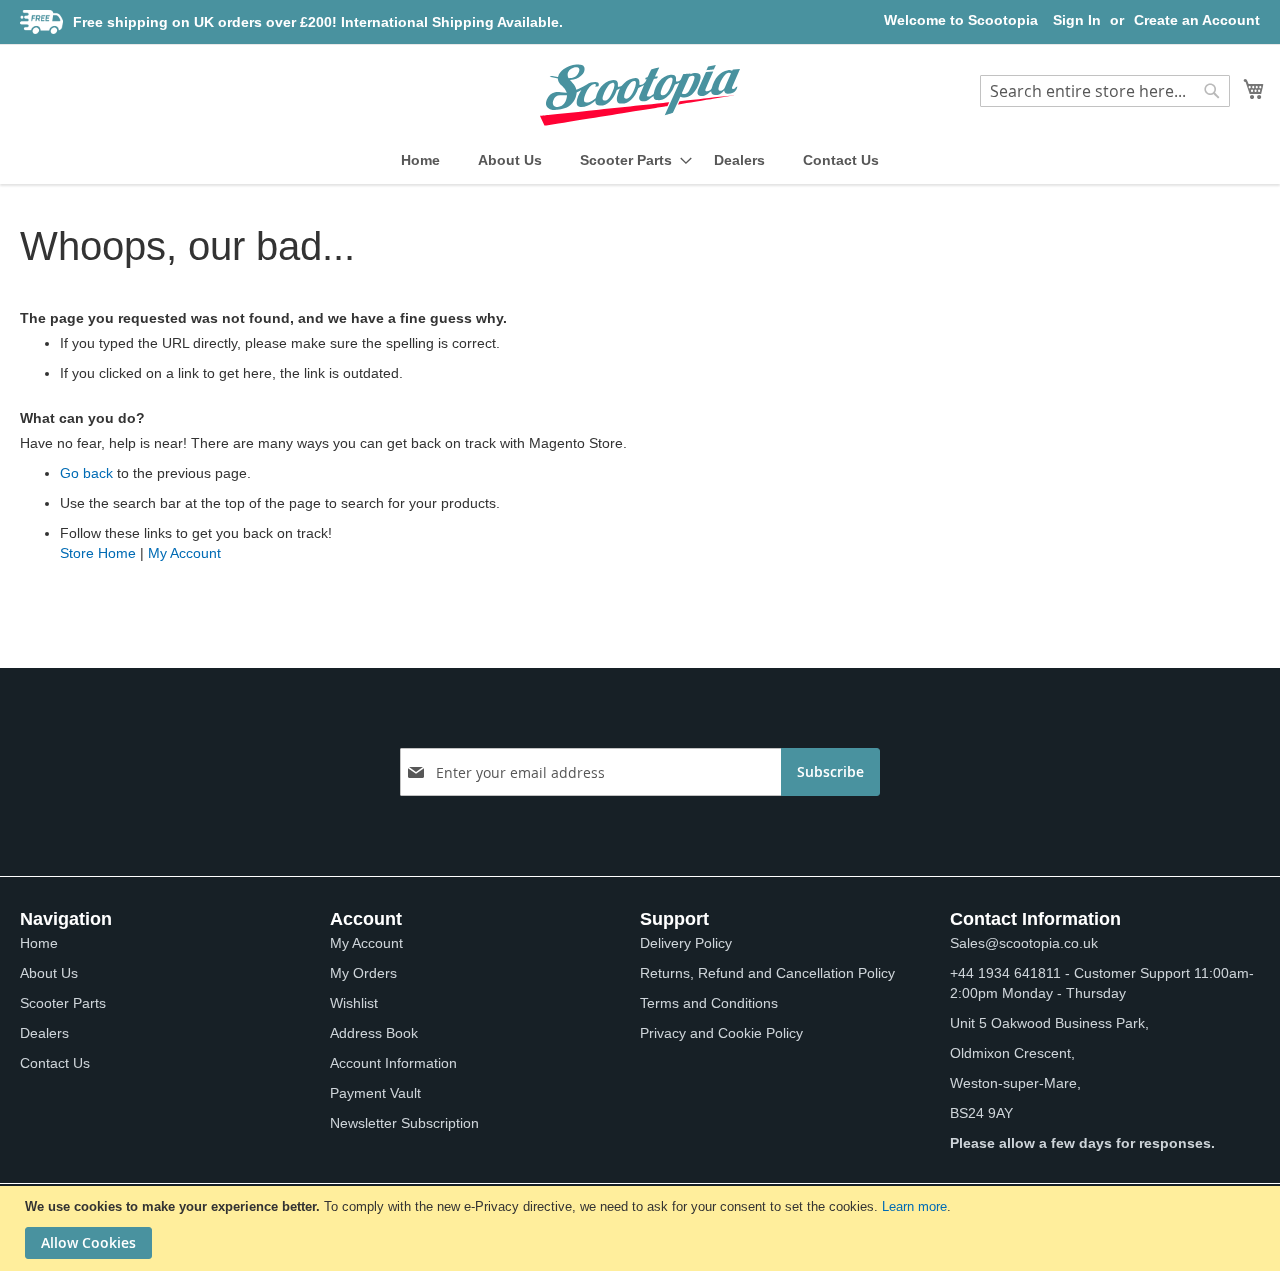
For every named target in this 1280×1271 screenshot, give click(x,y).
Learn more (914, 1206)
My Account (184, 553)
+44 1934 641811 (1005, 973)
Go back (86, 473)
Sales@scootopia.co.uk (1024, 943)
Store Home (98, 553)
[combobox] (1105, 91)
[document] (642, 1228)
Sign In (1077, 20)
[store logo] (640, 95)
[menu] (640, 160)
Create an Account (1197, 20)
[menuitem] (420, 160)
